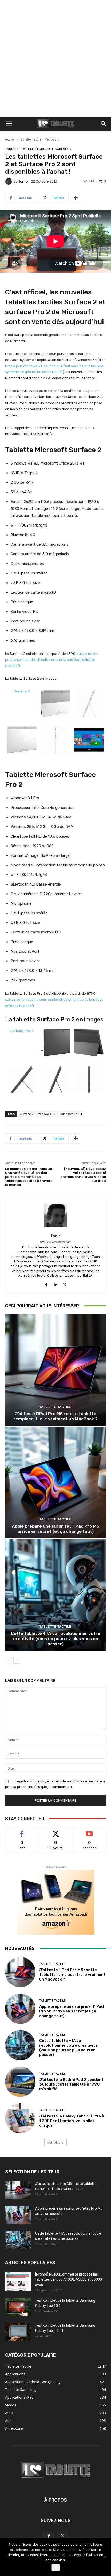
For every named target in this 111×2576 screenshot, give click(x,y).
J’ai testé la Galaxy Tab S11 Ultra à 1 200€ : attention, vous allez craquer (72, 2121)
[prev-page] (8, 1660)
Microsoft (52, 139)
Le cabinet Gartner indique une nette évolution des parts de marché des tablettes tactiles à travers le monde (29, 1177)
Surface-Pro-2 (22, 1031)
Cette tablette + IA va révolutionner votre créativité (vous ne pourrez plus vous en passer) (55, 1639)
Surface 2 (64, 149)
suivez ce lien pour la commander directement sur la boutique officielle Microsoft (52, 660)
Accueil (10, 139)
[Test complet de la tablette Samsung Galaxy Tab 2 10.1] (18, 2332)
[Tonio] (9, 181)
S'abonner (90, 1831)
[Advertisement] (55, 58)
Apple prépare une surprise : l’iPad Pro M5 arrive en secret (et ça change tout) (55, 1529)
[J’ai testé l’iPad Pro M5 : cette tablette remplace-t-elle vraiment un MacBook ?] (55, 1370)
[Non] (105, 2557)
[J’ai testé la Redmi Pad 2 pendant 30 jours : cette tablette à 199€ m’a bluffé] (20, 2082)
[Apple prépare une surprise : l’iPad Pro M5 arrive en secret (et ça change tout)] (55, 1482)
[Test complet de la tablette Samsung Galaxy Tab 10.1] (18, 2307)
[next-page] (17, 1660)
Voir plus (54, 2142)
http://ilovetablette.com (55, 1242)
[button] (9, 124)
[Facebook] (47, 1284)
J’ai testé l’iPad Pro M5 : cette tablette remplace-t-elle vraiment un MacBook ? (55, 1416)
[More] (76, 198)
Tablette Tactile (30, 139)
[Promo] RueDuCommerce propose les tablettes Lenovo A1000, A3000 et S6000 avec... (69, 2279)
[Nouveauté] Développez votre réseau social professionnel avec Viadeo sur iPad (83, 1175)
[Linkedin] (56, 1284)
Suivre (56, 1831)
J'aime (22, 1831)
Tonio (23, 181)
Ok (56, 2567)
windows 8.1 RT (72, 1114)
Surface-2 (22, 691)
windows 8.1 (47, 1114)
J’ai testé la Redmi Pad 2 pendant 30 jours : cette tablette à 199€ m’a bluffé (71, 2084)
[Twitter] (65, 1284)
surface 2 (27, 1114)
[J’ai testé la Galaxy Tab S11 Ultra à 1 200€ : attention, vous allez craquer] (20, 2118)
